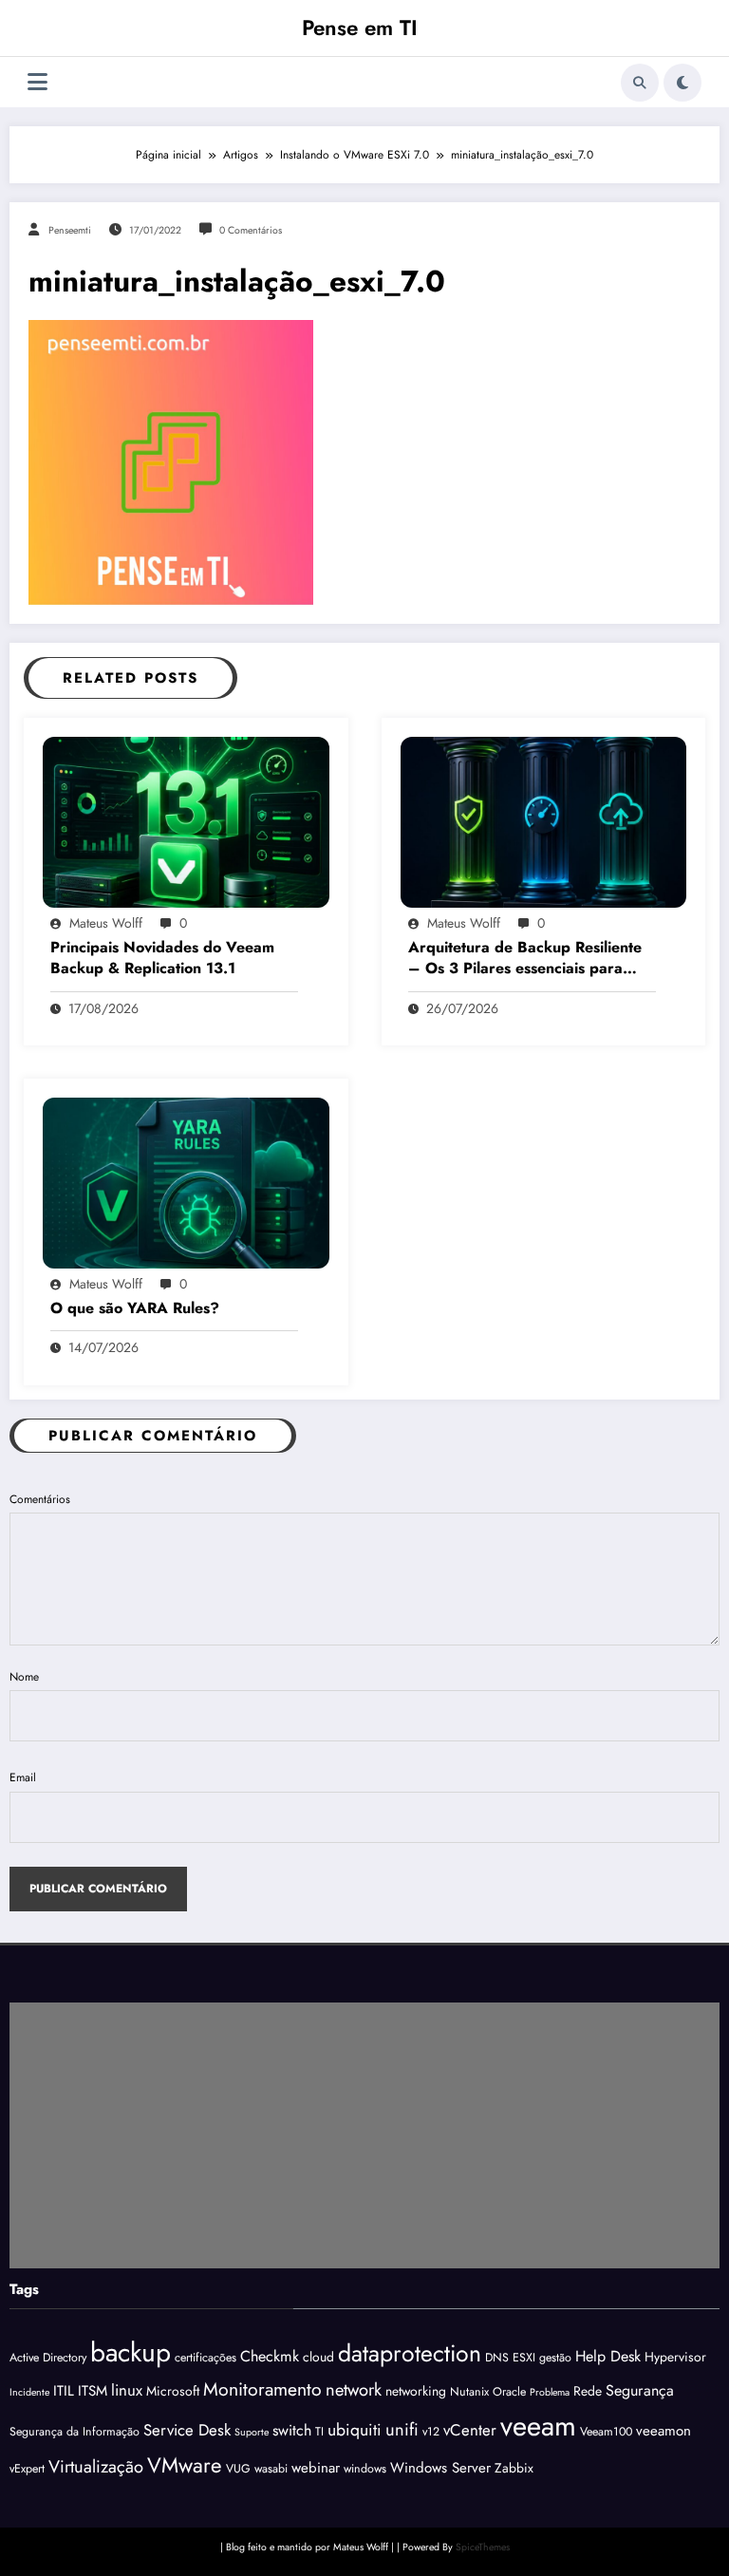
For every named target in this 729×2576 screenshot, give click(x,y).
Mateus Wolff (106, 923)
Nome (24, 1677)
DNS (497, 2358)
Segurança (640, 2390)
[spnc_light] (682, 83)
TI (319, 2432)
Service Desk (187, 2430)
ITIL (64, 2391)
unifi (402, 2429)
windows (365, 2469)
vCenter (470, 2430)
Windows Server (440, 2468)
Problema (550, 2392)
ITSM (93, 2391)
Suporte (252, 2432)
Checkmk (270, 2356)
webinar (316, 2468)
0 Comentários (251, 230)
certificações (206, 2358)
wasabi (271, 2469)
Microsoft (173, 2391)
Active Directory (48, 2358)
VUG (238, 2469)
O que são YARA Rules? (135, 1308)
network (354, 2389)
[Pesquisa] (640, 83)
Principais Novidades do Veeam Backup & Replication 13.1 (162, 958)
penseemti (70, 230)
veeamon (664, 2431)
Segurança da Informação (75, 2432)
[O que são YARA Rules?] (186, 1182)
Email (23, 1777)
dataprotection (410, 2353)
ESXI (524, 2358)
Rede (588, 2391)
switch (292, 2430)
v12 (431, 2432)
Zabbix (514, 2468)
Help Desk (608, 2356)
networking (416, 2391)
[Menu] (37, 82)
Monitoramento (262, 2389)
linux (127, 2390)
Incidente (29, 2392)
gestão (555, 2358)
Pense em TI (360, 28)
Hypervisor (675, 2357)
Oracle (509, 2392)
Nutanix (469, 2392)
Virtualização (96, 2466)
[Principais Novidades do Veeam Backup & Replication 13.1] (186, 820)
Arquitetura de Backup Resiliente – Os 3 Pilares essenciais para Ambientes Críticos (525, 959)
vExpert (27, 2469)
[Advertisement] (364, 2135)
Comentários (40, 1499)
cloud (318, 2357)
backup (131, 2352)
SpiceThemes (483, 2547)
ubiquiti (355, 2430)
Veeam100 (606, 2432)
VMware (185, 2465)
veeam (538, 2426)
